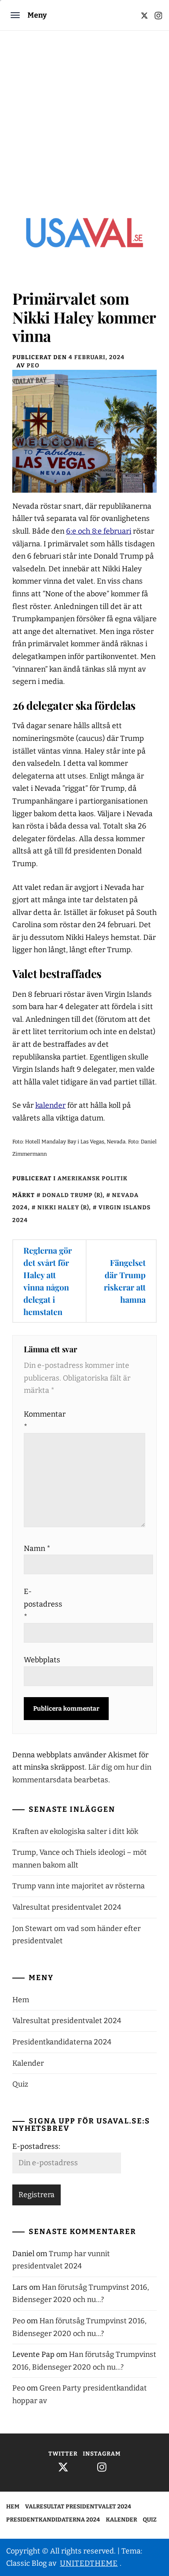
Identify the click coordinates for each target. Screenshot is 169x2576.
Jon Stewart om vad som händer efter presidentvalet (77, 1935)
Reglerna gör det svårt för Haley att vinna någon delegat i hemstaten (48, 1281)
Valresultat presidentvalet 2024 (67, 1907)
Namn (37, 1548)
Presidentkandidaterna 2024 (62, 2042)
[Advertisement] (84, 119)
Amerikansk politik (92, 1178)
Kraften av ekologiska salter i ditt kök (75, 1831)
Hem (21, 2000)
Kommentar (42, 1420)
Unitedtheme (89, 2563)
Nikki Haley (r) (63, 1208)
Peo (33, 366)
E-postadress (42, 1604)
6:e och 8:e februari (99, 531)
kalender (50, 1105)
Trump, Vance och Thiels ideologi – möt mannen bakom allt (80, 1859)
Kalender (28, 2063)
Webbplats (42, 1660)
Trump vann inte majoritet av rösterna (79, 1886)
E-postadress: (36, 2146)
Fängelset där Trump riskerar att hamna (125, 1281)
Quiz (20, 2084)
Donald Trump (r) (72, 1195)
